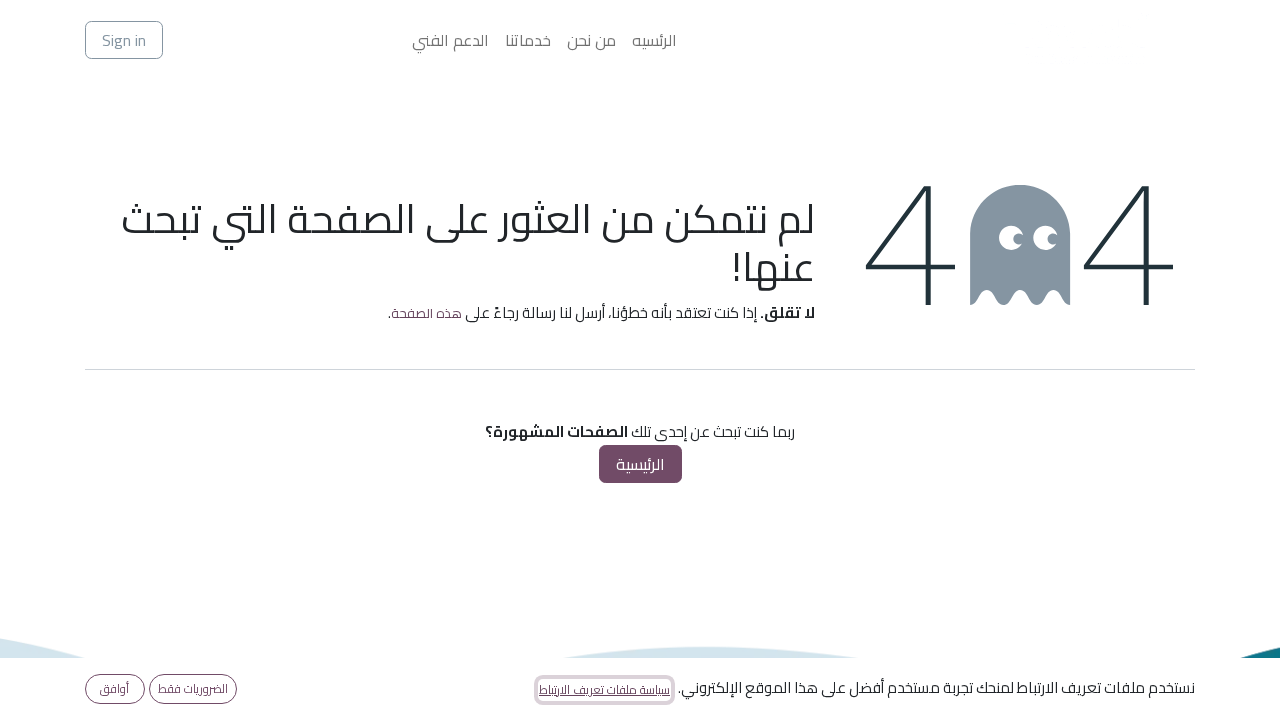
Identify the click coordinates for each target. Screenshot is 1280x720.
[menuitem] (654, 40)
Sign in (124, 40)
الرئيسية (640, 464)
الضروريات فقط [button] (193, 688)
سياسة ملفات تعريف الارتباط (604, 690)
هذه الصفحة (426, 313)
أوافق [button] (114, 688)
